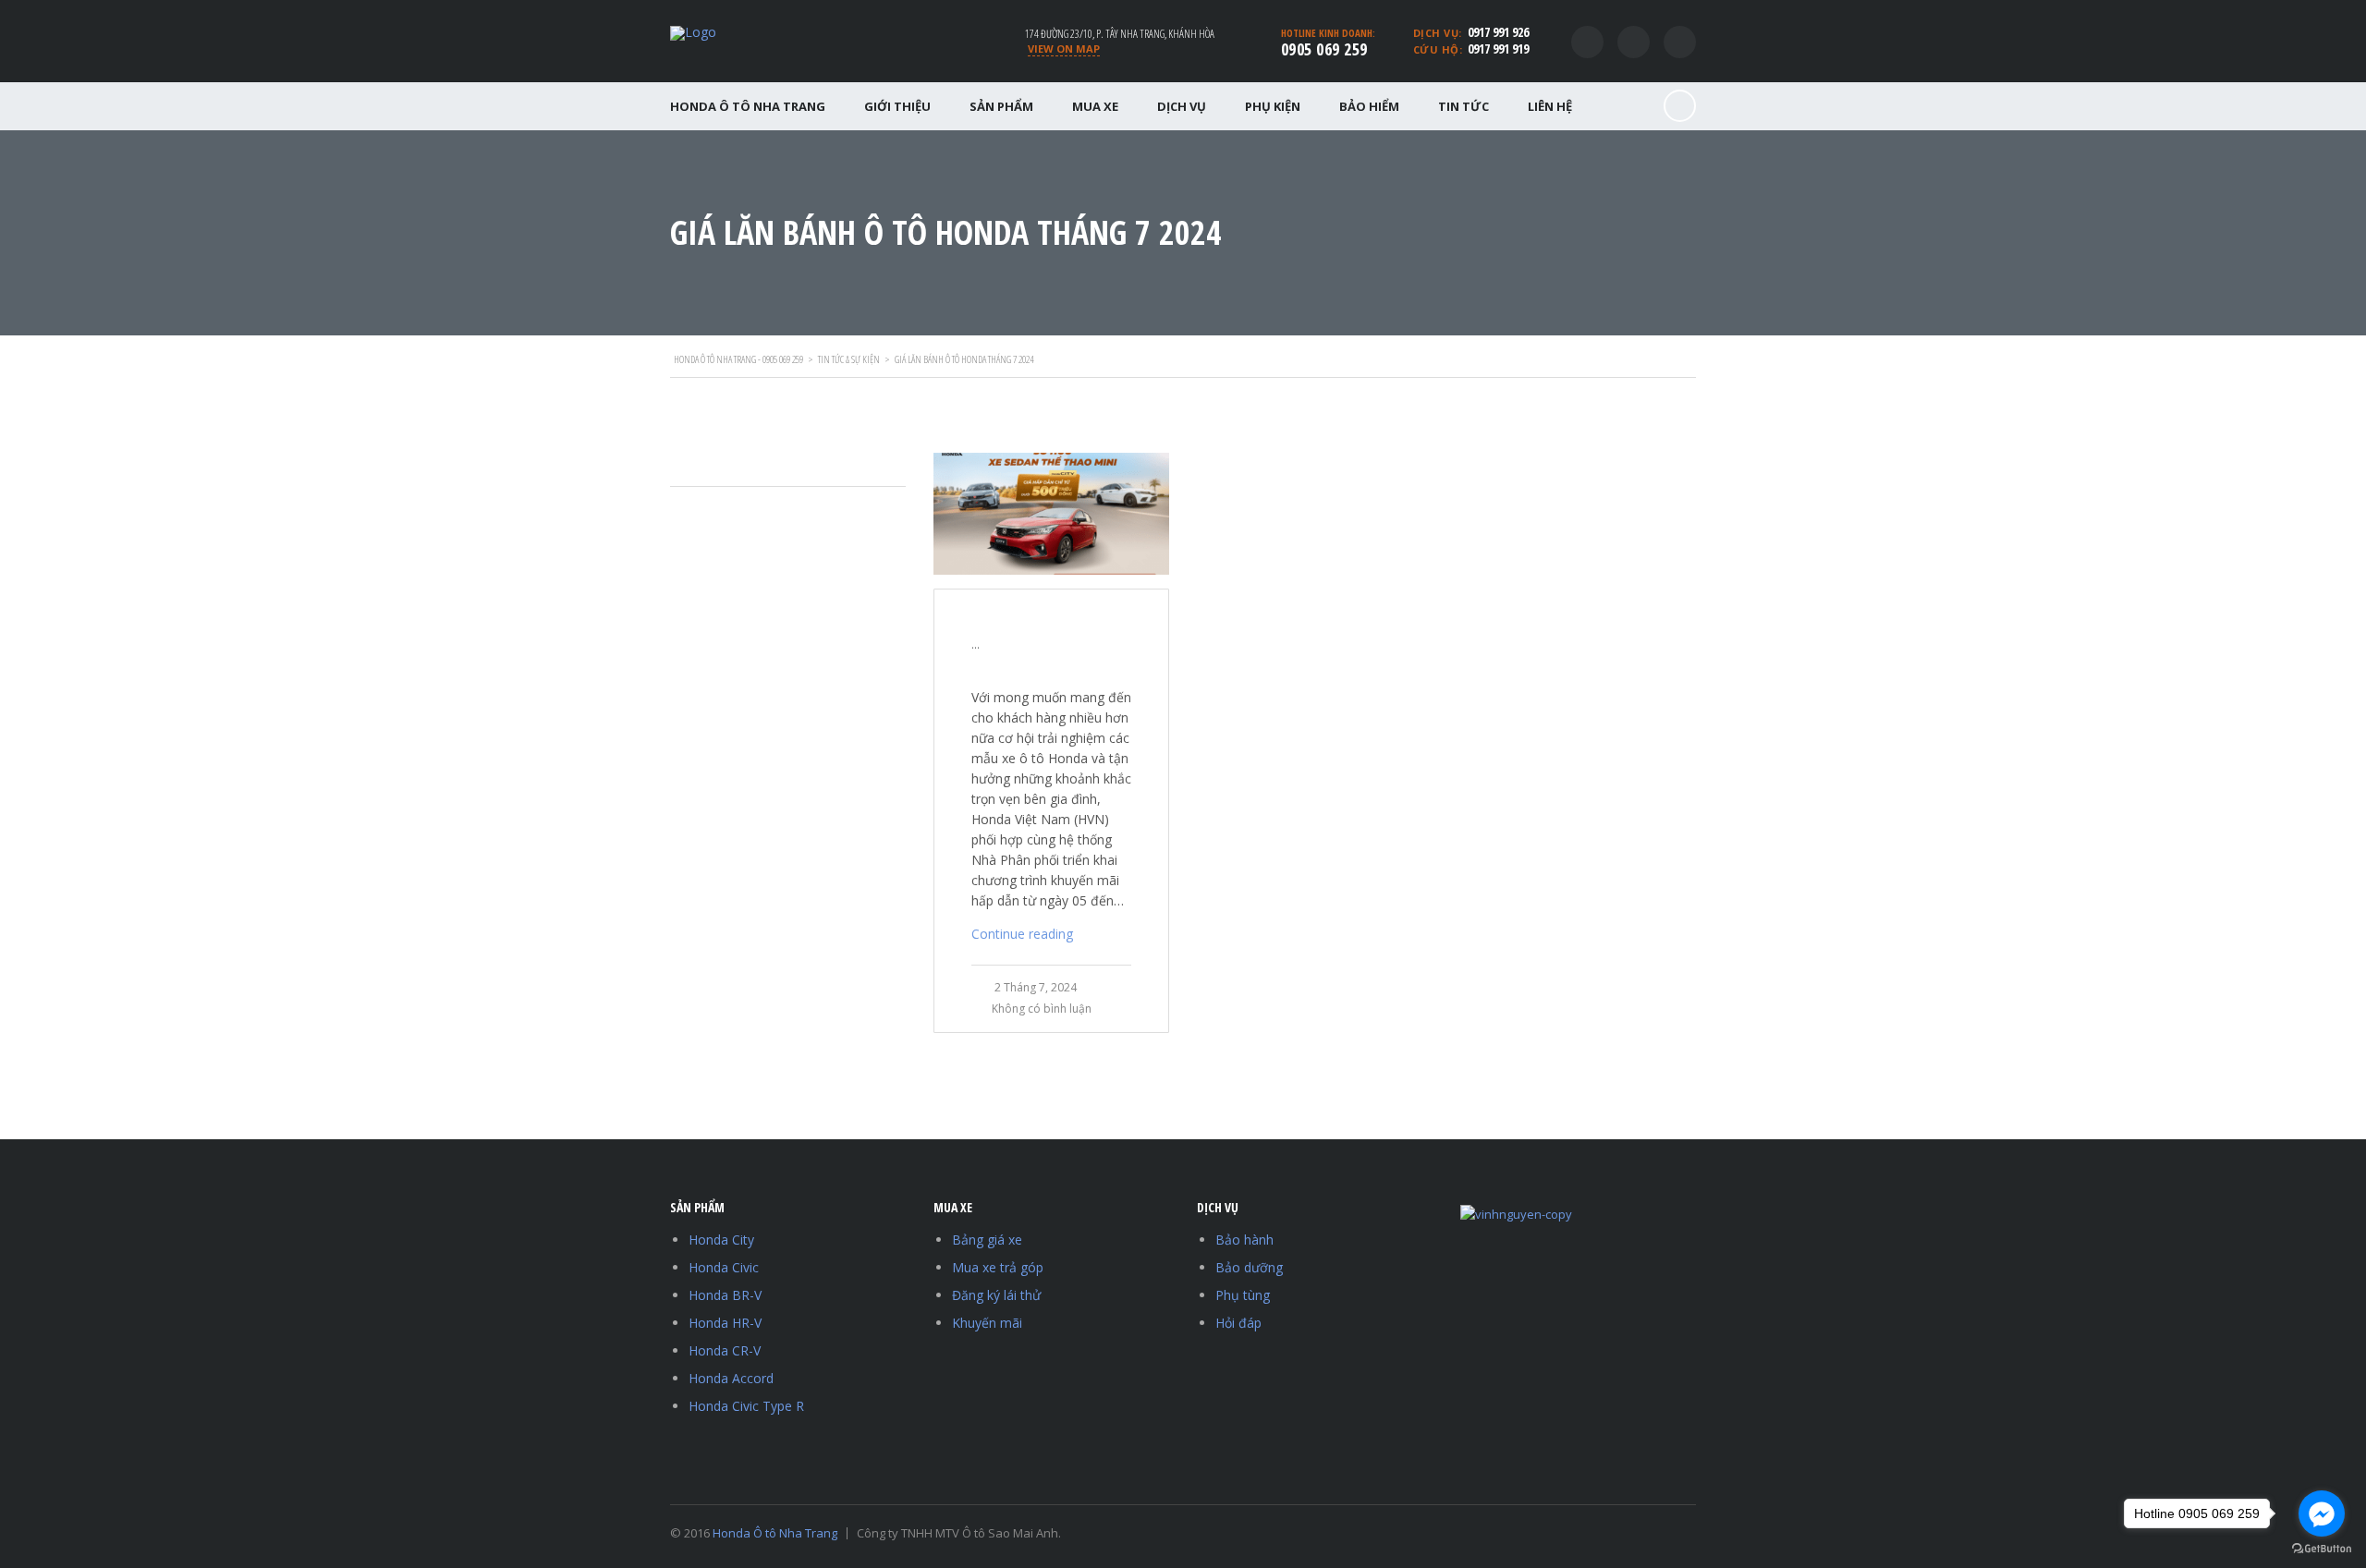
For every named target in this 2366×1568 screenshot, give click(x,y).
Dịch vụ (1182, 106)
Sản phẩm (1001, 106)
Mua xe (1095, 106)
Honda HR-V (725, 1323)
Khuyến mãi (987, 1323)
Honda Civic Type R (746, 1406)
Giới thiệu (897, 106)
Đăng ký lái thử (996, 1295)
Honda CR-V (725, 1350)
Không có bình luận (1042, 1009)
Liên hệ (1550, 106)
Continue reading (1022, 934)
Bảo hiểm (1369, 106)
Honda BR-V (725, 1295)
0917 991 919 (1498, 49)
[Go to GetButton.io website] (2322, 1549)
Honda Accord (731, 1378)
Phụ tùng (1243, 1295)
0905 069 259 (1324, 49)
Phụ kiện (1273, 106)
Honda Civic (724, 1267)
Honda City (721, 1240)
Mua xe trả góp (998, 1267)
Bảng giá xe (987, 1240)
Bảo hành (1244, 1240)
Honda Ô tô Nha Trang (748, 106)
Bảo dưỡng (1249, 1267)
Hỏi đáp (1238, 1323)
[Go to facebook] (2322, 1513)
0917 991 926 (1498, 32)
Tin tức (1464, 106)
